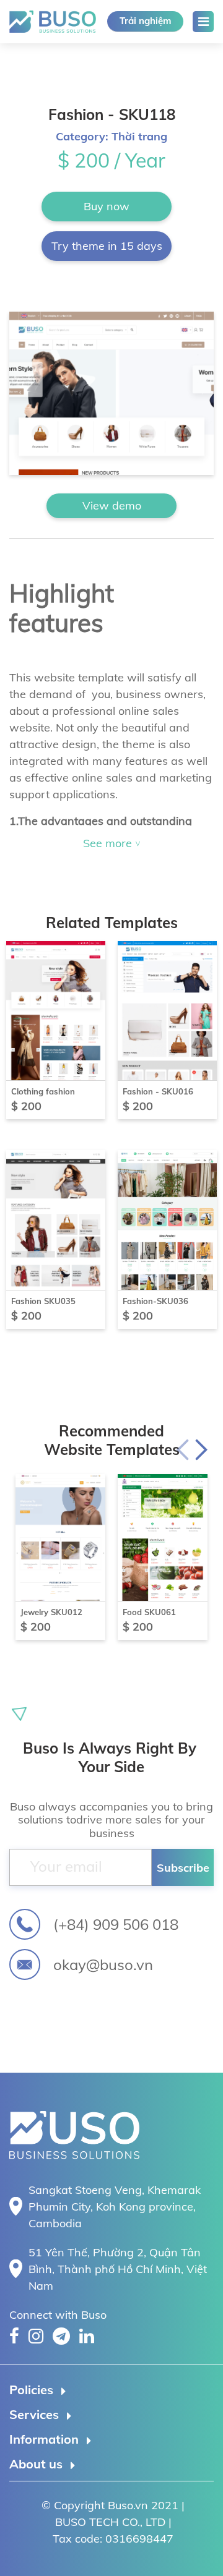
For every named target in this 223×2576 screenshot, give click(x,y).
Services (34, 2414)
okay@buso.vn (103, 1964)
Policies (31, 2390)
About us (36, 2464)
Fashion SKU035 (43, 1301)
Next (201, 1449)
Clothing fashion (43, 1091)
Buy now (107, 206)
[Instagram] (36, 2336)
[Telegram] (61, 2336)
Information (44, 2439)
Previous (183, 1449)
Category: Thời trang (111, 136)
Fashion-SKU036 (155, 1301)
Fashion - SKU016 (158, 1091)
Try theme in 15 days (107, 246)
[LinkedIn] (87, 2336)
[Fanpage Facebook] (14, 2336)
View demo (112, 505)
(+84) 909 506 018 (116, 1924)
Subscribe (183, 1868)
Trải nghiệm (145, 21)
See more (109, 843)
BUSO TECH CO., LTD (44, 22)
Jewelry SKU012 (51, 1612)
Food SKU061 (149, 1612)
